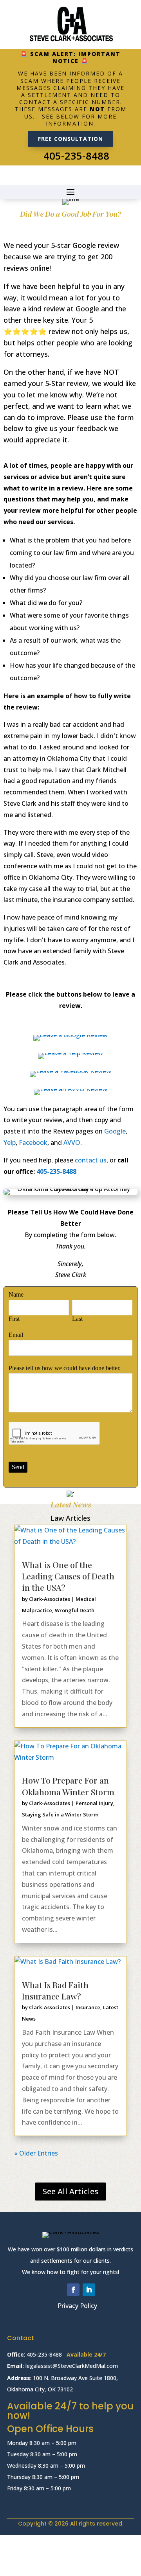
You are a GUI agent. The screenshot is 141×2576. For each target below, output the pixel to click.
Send (18, 1467)
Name (16, 1294)
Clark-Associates (50, 1599)
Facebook (33, 1142)
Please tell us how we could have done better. (65, 1368)
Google (115, 1131)
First (14, 1319)
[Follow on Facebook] (73, 2290)
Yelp (10, 1142)
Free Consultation (70, 139)
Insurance (88, 2007)
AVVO (72, 1142)
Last (77, 1319)
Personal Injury (94, 1803)
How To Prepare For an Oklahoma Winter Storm (68, 1786)
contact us (91, 1160)
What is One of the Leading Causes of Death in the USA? (68, 1576)
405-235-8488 (76, 156)
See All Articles (70, 2191)
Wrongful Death (75, 1610)
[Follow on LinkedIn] (89, 2290)
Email (16, 1335)
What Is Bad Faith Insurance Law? (55, 1990)
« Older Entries (36, 2153)
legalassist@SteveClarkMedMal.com (72, 2366)
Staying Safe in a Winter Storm (60, 1814)
